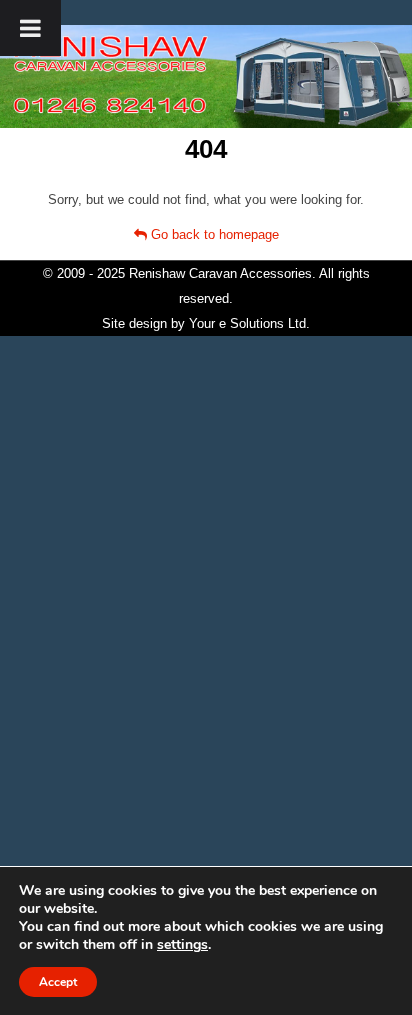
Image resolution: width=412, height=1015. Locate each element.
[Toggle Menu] (30, 28)
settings (182, 945)
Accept (58, 982)
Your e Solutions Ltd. (249, 323)
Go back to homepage (213, 234)
